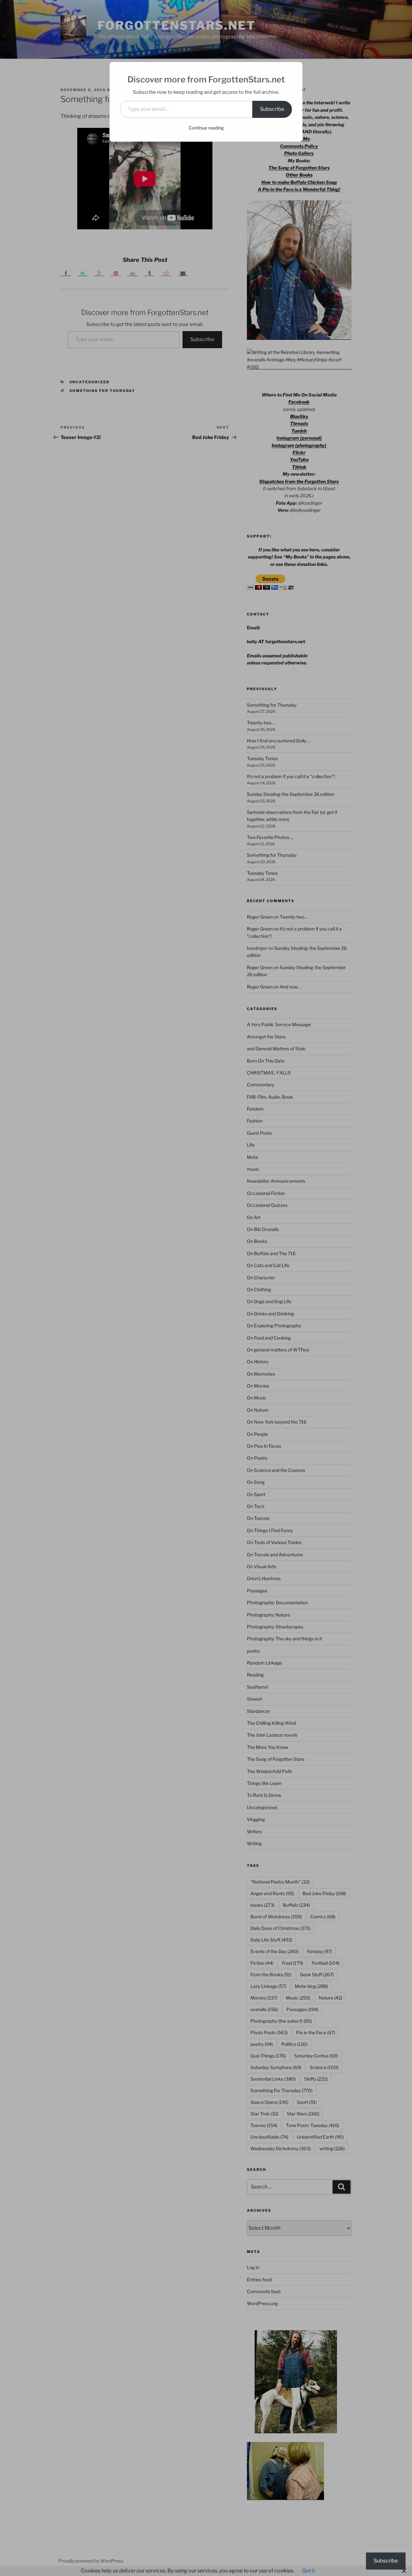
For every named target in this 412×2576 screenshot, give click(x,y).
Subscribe (272, 109)
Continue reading (206, 128)
